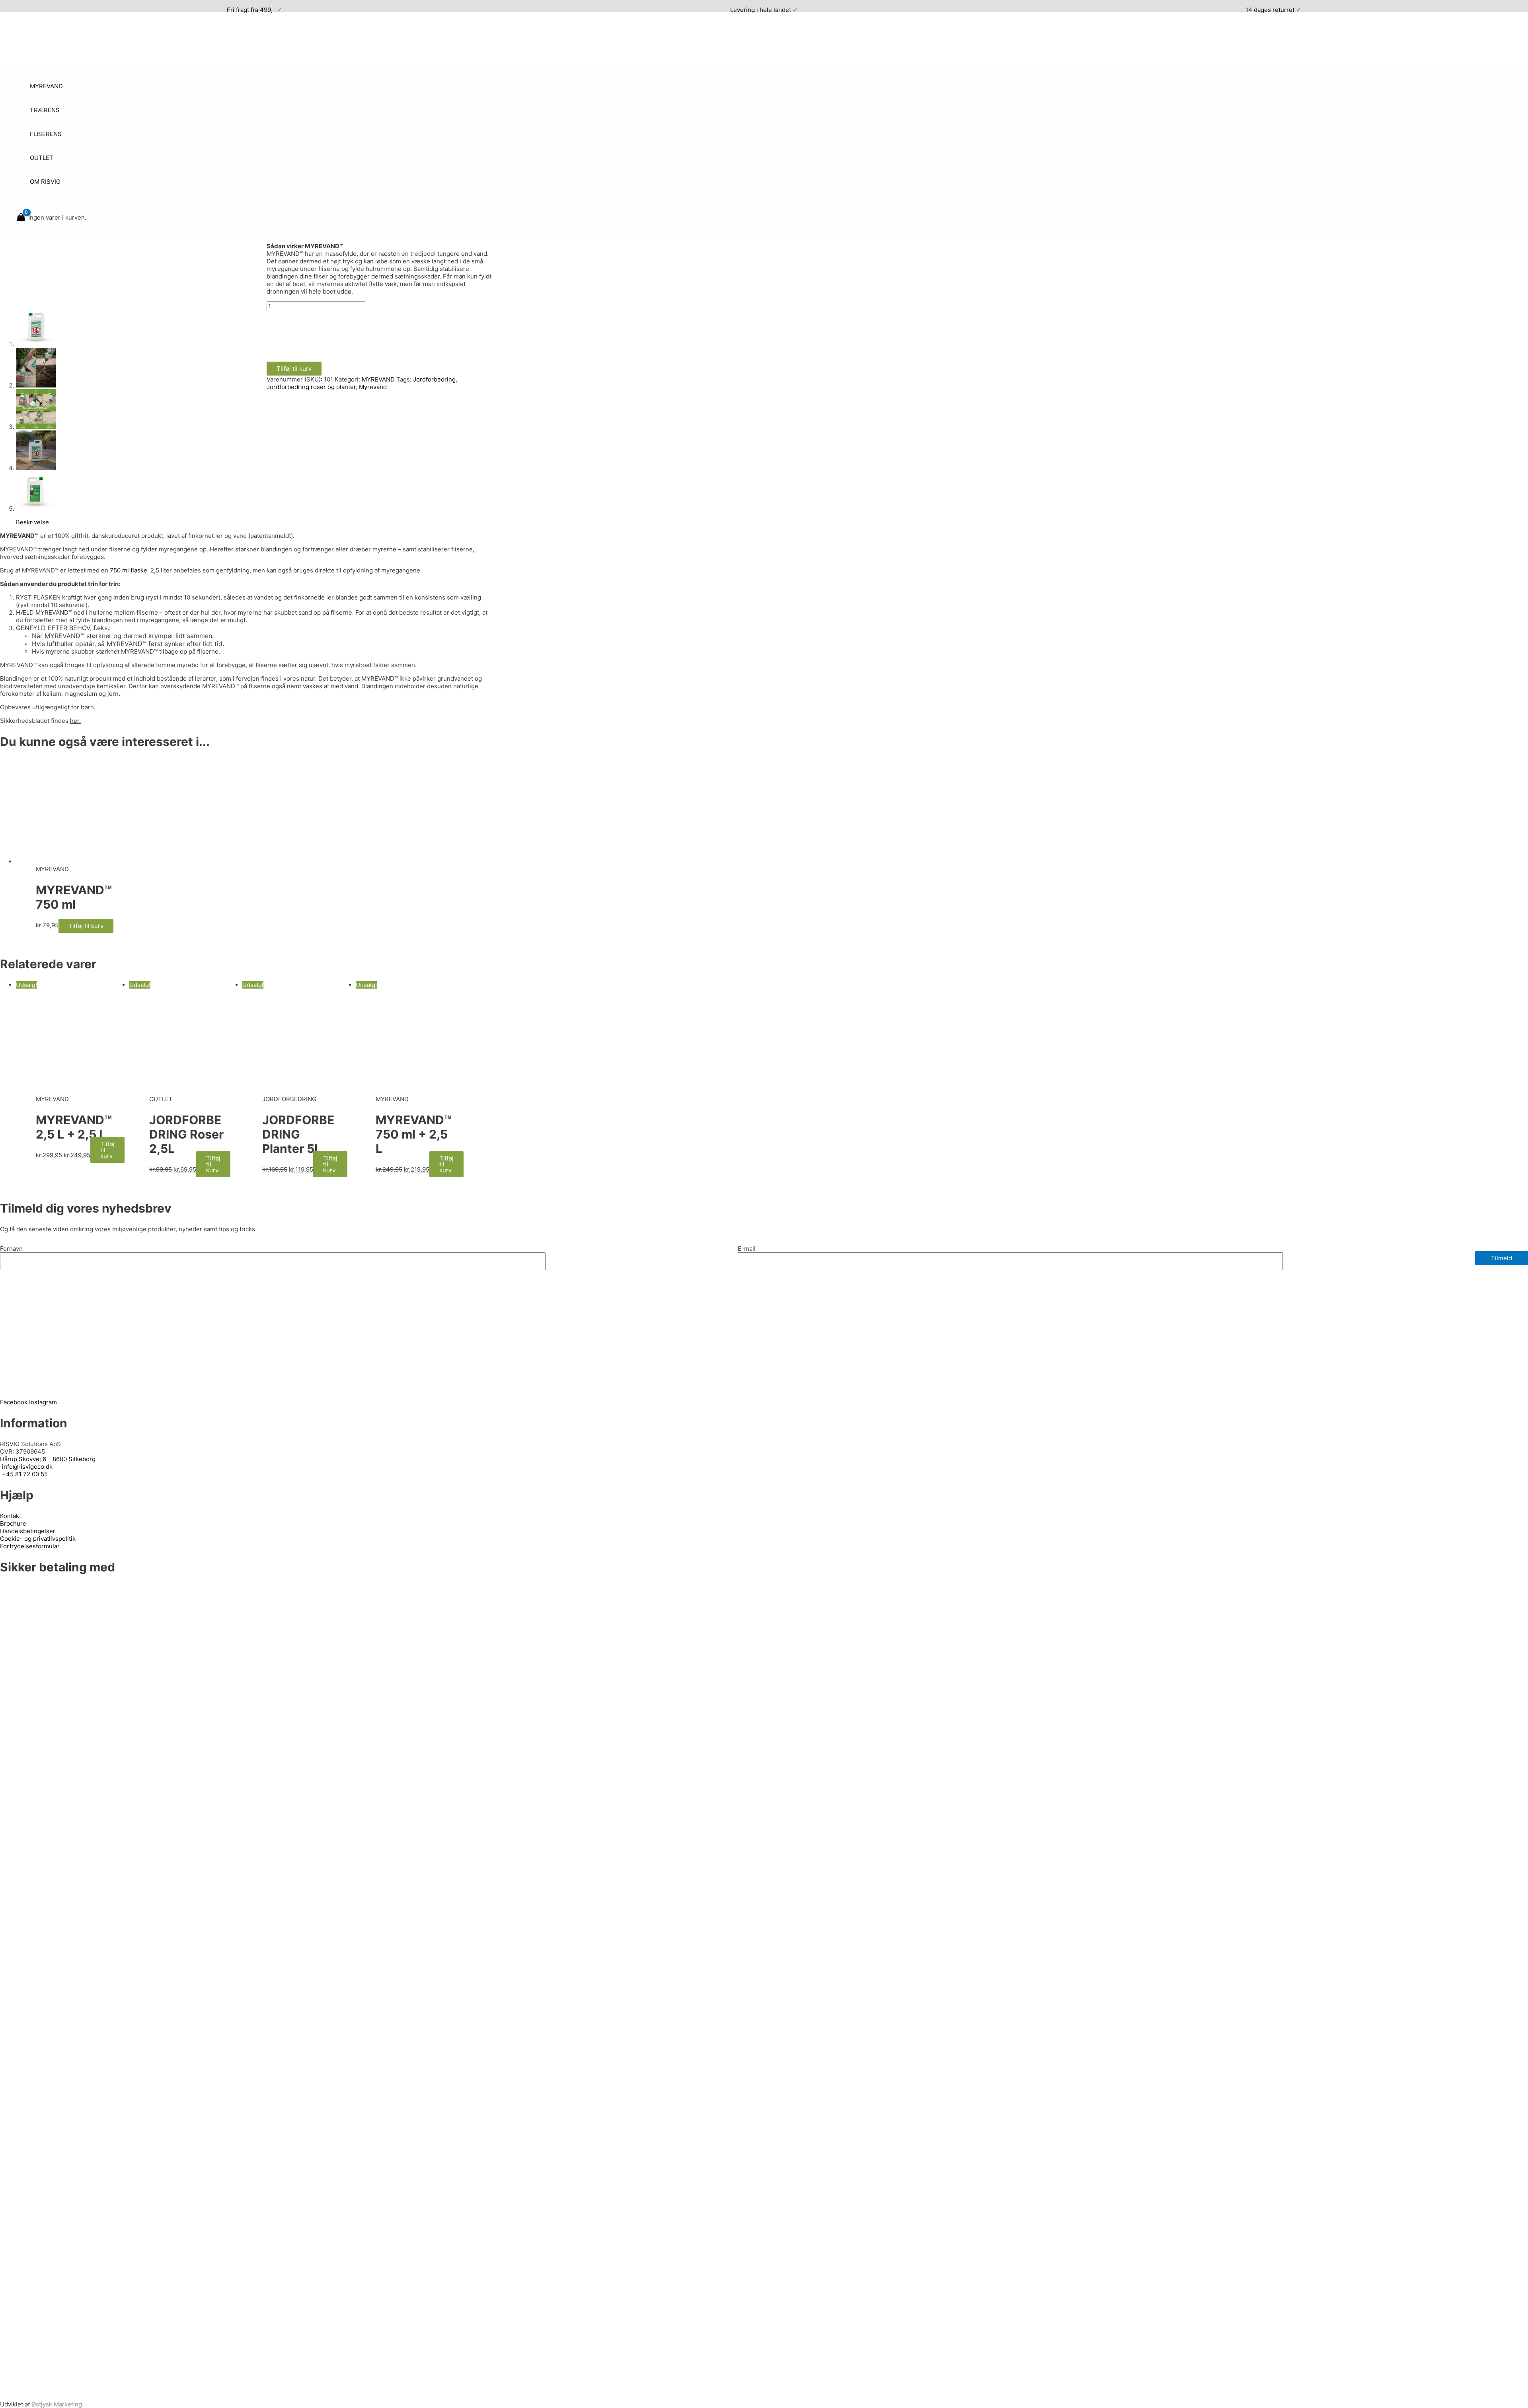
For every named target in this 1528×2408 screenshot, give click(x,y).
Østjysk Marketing (57, 2404)
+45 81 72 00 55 (25, 1474)
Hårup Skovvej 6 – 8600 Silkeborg (48, 1459)
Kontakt (11, 1516)
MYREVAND (378, 379)
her (75, 721)
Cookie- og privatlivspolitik (38, 1539)
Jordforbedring (434, 379)
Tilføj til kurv (294, 369)
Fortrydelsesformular (30, 1546)
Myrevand (373, 387)
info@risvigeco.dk (27, 1467)
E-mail (747, 1249)
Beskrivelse (32, 522)
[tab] (32, 522)
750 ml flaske (129, 570)
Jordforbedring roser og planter (311, 387)
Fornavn (11, 1249)
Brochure (13, 1523)
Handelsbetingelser (28, 1531)
